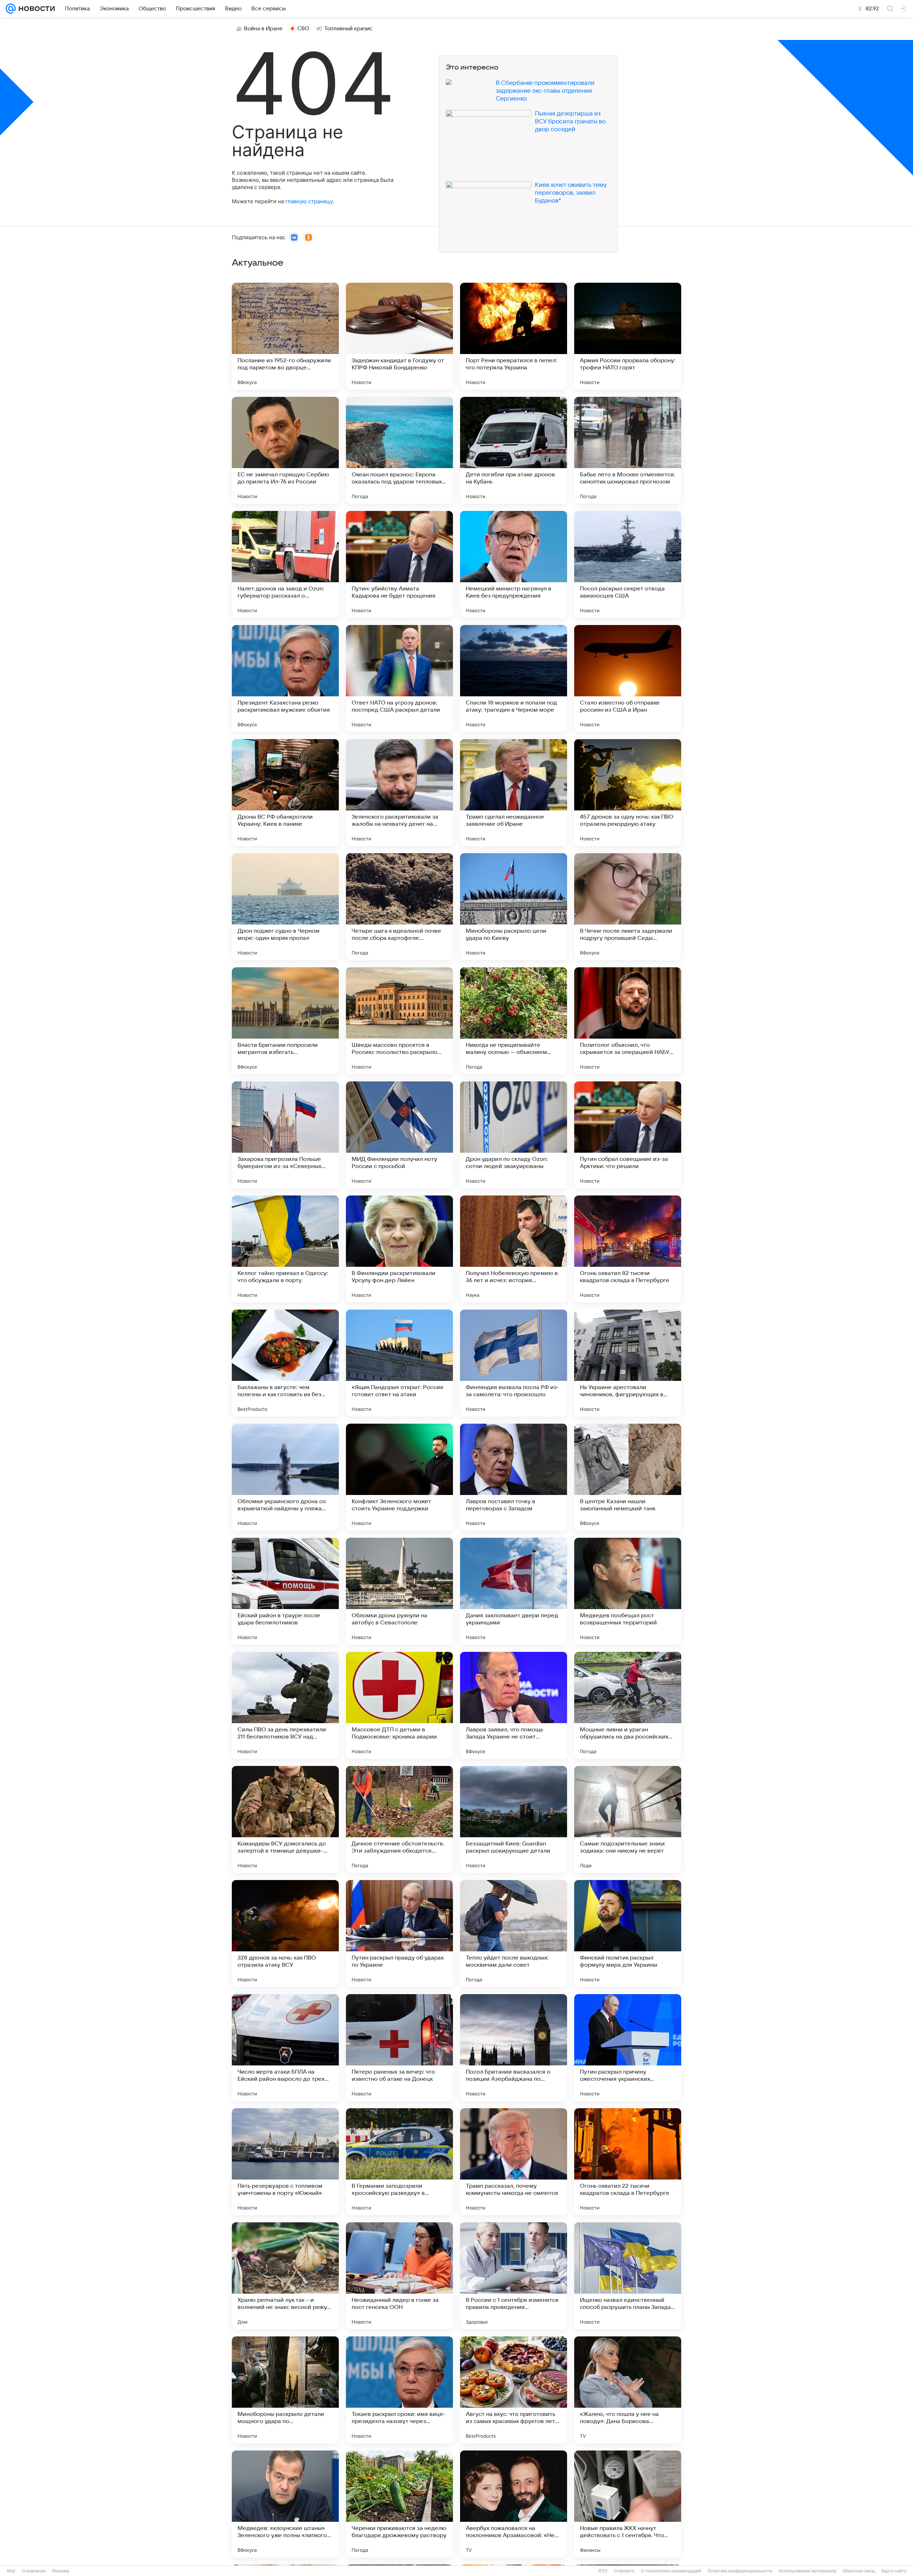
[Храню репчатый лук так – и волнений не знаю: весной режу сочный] (285, 2276)
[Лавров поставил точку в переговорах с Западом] (514, 1477)
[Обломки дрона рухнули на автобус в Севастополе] (399, 1591)
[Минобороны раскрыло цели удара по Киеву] (514, 907)
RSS (603, 2571)
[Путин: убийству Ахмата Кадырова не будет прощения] (399, 564)
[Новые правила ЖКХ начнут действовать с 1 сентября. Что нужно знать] (628, 2504)
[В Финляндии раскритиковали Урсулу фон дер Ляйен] (399, 1249)
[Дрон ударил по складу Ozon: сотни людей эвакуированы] (514, 1135)
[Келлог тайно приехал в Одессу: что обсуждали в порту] (285, 1249)
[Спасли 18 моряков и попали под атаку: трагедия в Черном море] (514, 678)
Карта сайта (894, 2571)
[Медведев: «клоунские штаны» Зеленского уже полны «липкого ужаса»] (285, 2504)
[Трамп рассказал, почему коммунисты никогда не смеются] (514, 2162)
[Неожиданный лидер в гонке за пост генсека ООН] (399, 2276)
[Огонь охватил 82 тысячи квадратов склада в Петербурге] (628, 1249)
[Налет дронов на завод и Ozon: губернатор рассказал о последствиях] (285, 564)
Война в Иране (263, 29)
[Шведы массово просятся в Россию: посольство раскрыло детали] (399, 1021)
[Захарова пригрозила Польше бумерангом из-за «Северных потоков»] (285, 1135)
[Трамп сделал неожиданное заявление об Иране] (514, 793)
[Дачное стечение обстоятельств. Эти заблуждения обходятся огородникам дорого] (399, 1819)
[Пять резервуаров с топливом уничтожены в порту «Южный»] (285, 2162)
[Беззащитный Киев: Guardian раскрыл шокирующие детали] (514, 1819)
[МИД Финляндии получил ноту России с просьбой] (399, 1135)
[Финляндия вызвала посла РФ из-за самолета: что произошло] (514, 1363)
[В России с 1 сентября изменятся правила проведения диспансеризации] (514, 2276)
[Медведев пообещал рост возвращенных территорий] (628, 1591)
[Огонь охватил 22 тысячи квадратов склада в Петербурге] (628, 2162)
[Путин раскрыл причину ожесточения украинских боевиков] (628, 2048)
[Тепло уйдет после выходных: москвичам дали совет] (514, 1934)
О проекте (624, 2571)
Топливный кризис (348, 29)
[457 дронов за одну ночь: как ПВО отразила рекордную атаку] (628, 793)
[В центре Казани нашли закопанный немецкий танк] (628, 1477)
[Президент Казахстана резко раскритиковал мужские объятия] (285, 678)
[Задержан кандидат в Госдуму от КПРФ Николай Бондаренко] (399, 336)
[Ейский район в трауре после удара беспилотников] (285, 1591)
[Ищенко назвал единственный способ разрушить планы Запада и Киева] (628, 2276)
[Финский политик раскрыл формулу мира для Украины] (628, 1934)
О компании (34, 2571)
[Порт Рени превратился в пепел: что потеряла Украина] (514, 336)
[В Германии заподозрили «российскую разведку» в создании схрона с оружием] (399, 2162)
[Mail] (11, 9)
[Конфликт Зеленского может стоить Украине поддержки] (399, 1477)
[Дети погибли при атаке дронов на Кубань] (514, 450)
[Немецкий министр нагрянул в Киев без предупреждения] (514, 564)
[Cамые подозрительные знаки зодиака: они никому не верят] (628, 1819)
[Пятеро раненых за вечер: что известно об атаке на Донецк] (399, 2048)
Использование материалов (808, 2571)
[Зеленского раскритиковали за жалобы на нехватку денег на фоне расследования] (399, 793)
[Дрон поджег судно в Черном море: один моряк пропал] (285, 907)
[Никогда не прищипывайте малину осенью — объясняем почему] (514, 1021)
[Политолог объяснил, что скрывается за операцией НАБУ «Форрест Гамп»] (628, 1021)
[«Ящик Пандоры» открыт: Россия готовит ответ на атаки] (399, 1363)
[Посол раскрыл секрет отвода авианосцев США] (628, 564)
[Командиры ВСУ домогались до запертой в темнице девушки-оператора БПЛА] (285, 1819)
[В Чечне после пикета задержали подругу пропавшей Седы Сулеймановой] (628, 907)
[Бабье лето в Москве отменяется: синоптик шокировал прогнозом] (628, 450)
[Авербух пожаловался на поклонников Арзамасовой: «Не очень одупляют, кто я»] (514, 2504)
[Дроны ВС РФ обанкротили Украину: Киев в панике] (285, 793)
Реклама (61, 2571)
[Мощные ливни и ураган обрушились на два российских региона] (628, 1705)
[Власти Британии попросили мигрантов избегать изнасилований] (285, 1021)
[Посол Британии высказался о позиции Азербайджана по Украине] (514, 2048)
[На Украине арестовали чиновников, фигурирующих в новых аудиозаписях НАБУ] (628, 1363)
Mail (11, 2571)
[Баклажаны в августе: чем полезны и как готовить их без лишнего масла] (285, 1363)
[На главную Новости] (35, 9)
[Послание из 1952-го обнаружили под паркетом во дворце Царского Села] (285, 336)
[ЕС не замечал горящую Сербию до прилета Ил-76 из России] (285, 450)
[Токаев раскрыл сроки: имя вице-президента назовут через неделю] (399, 2390)
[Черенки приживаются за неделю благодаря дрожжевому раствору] (399, 2504)
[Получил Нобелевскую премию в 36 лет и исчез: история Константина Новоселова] (514, 1249)
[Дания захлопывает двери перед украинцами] (514, 1591)
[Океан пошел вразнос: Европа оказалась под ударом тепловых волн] (399, 450)
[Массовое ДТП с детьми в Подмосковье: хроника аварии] (399, 1705)
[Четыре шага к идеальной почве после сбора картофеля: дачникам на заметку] (399, 907)
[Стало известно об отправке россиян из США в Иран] (628, 678)
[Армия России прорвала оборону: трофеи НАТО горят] (628, 336)
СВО (303, 29)
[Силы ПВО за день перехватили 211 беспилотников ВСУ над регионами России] (285, 1705)
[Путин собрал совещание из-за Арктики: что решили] (628, 1135)
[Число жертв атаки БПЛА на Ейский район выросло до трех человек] (285, 2048)
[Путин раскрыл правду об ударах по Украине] (399, 1934)
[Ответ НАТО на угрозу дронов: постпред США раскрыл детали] (399, 678)
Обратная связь (859, 2571)
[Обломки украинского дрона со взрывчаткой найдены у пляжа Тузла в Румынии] (285, 1477)
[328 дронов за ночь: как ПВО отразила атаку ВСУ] (285, 1934)
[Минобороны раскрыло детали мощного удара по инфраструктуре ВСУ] (285, 2390)
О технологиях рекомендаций (671, 2571)
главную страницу (309, 201)
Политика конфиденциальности (740, 2571)
